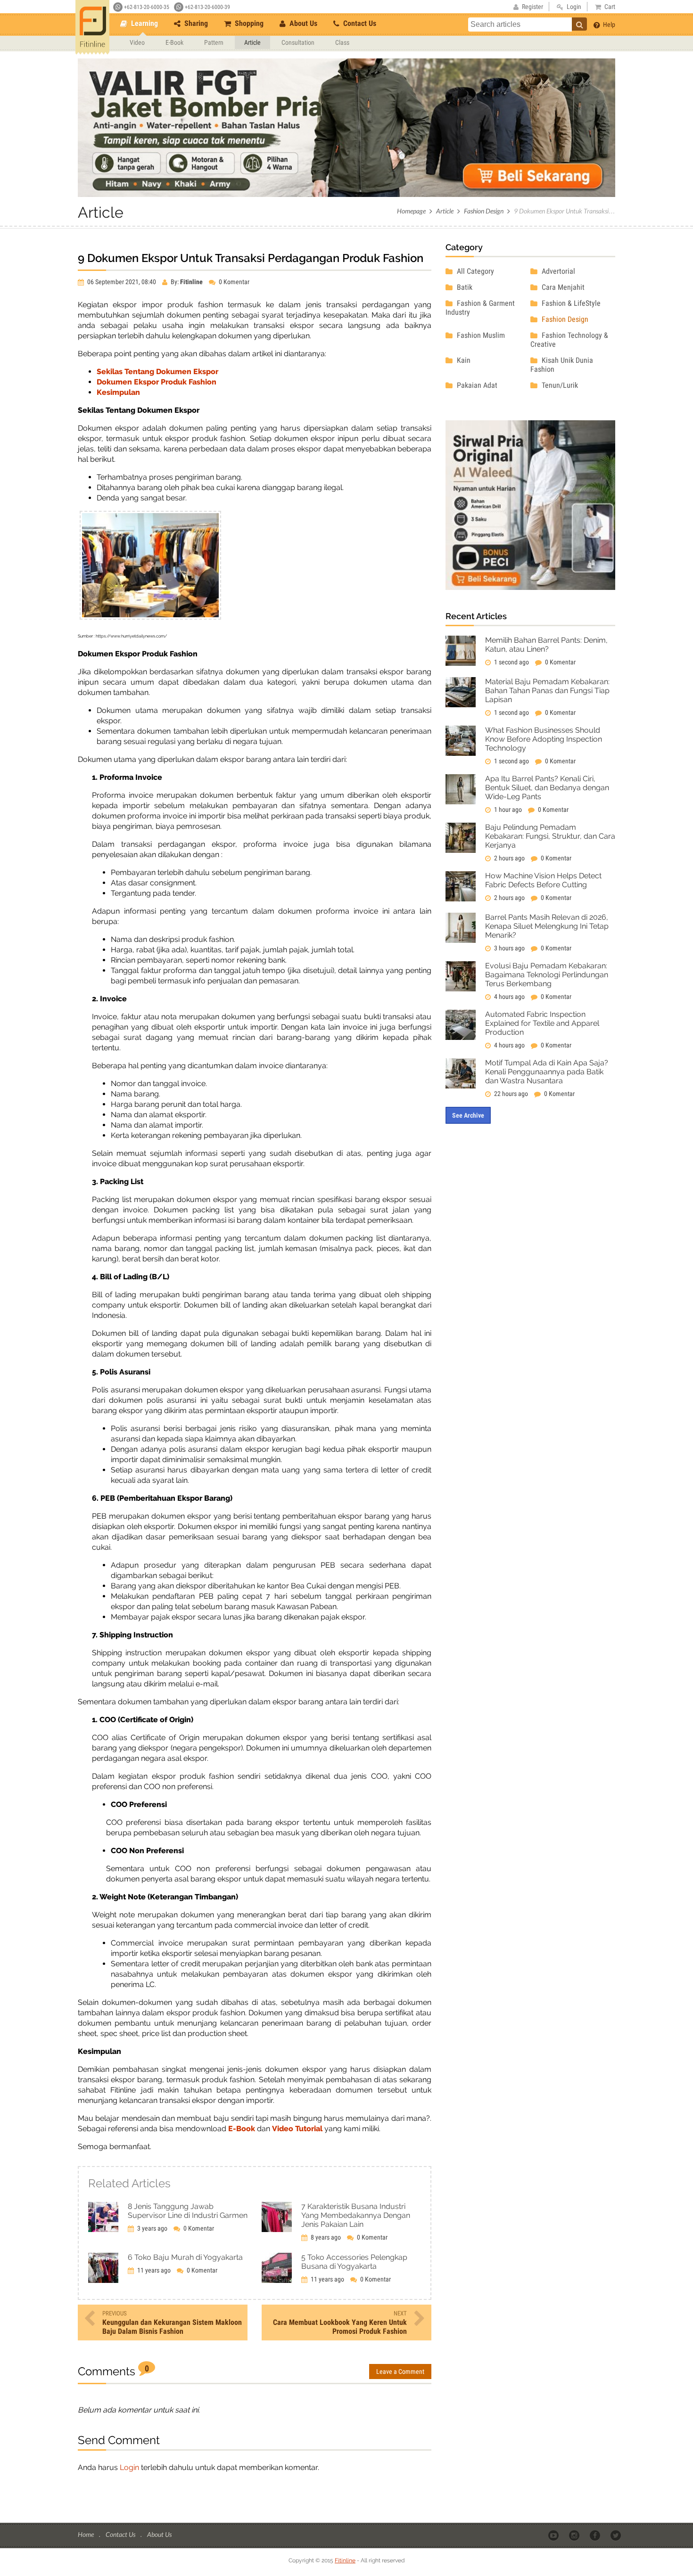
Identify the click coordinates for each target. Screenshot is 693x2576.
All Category (474, 271)
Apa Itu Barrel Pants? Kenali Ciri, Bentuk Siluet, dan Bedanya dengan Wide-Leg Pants (547, 788)
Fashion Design (484, 211)
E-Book (174, 42)
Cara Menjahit (562, 287)
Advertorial (557, 271)
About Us (302, 23)
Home (87, 2534)
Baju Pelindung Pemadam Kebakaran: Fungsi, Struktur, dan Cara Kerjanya (550, 836)
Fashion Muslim (480, 335)
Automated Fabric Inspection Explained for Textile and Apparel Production (542, 1023)
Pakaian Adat (476, 385)
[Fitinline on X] (616, 2535)
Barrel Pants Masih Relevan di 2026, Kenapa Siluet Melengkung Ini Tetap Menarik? (547, 926)
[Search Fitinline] (579, 24)
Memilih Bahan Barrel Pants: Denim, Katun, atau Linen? (546, 645)
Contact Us (359, 23)
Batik (464, 287)
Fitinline (345, 2560)
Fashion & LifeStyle (570, 303)
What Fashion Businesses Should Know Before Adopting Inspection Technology (544, 739)
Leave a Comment (400, 2372)
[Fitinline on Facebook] (596, 2535)
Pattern (214, 42)
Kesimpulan (118, 392)
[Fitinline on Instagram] (575, 2535)
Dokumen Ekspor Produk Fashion (157, 382)
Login (129, 2467)
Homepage (411, 211)
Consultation (298, 42)
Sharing (195, 23)
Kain (463, 360)
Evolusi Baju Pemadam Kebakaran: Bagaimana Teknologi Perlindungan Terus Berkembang (547, 975)
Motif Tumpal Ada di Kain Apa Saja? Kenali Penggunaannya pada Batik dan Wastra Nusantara (547, 1072)
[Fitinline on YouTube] (554, 2535)
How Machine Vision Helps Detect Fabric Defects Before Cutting (543, 880)
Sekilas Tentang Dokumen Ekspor (157, 372)
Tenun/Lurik (559, 385)
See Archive (468, 1115)
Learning (144, 23)
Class (342, 42)
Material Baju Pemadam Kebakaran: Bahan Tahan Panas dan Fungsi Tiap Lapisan (547, 691)
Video (137, 42)
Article (252, 42)
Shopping (248, 23)
